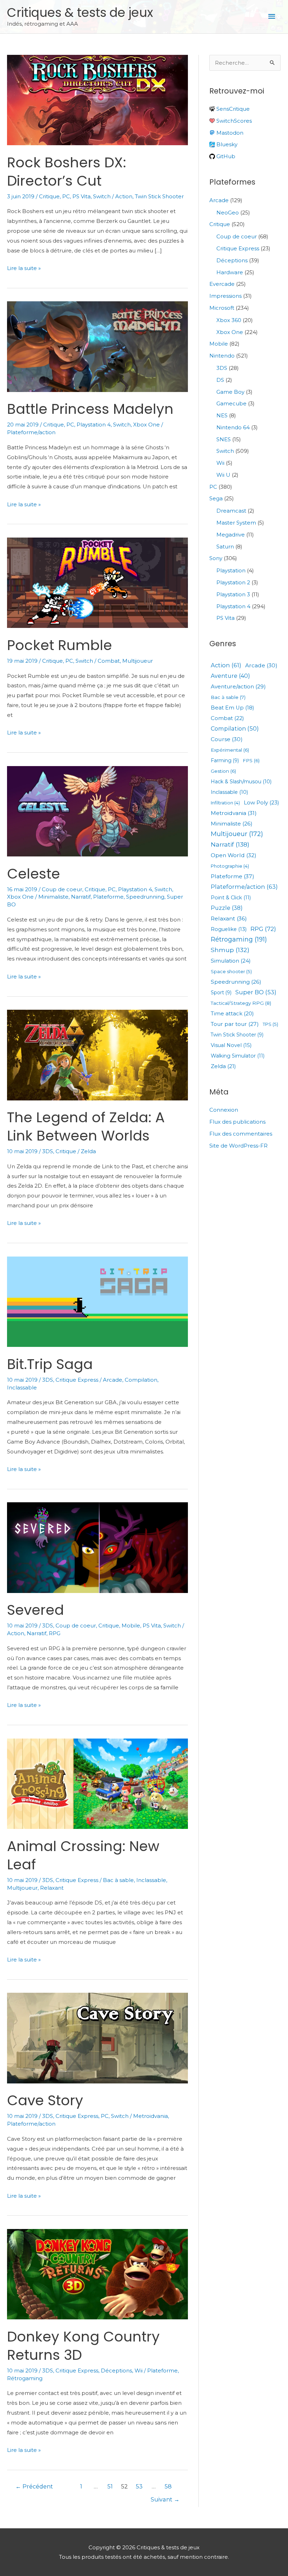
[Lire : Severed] (97, 1547)
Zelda (88, 1151)
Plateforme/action (31, 432)
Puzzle (227, 908)
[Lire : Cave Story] (97, 2038)
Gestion (223, 771)
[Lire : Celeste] (97, 811)
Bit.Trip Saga (50, 1364)
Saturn (225, 547)
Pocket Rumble (60, 645)
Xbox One (146, 425)
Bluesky (226, 144)
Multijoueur (138, 661)
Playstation (231, 570)
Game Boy (230, 392)
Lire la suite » (24, 269)
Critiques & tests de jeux (80, 12)
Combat (109, 661)
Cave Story (45, 2100)
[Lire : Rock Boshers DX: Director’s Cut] (97, 99)
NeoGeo (228, 213)
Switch (102, 196)
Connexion (224, 1110)
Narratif (81, 897)
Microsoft (222, 308)
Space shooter (231, 972)
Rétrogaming (25, 2378)
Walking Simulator (238, 1056)
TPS (270, 1024)
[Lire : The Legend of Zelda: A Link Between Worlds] (97, 1055)
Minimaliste (53, 897)
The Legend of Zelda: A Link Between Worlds (86, 1126)
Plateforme (108, 897)
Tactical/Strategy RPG (241, 1003)
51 (110, 2487)
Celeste (34, 874)
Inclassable (22, 1387)
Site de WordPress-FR (238, 1146)
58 (168, 2487)
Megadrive (231, 535)
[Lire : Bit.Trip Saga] (97, 1301)
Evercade (222, 284)
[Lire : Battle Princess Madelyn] (97, 346)
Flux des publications (237, 1122)
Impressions (225, 296)
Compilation (141, 1380)
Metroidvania (150, 2116)
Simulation (231, 961)
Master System (236, 523)
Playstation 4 (94, 425)
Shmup (230, 950)
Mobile (131, 1626)
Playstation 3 (233, 594)
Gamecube (231, 403)
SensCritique (232, 109)
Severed (35, 1610)
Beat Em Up (232, 708)
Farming (225, 761)
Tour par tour (235, 1024)
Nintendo (222, 356)
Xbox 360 (229, 320)
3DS (48, 1151)
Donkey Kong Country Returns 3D (83, 2346)
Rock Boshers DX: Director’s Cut (67, 172)
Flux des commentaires (241, 1134)
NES (222, 415)
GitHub (225, 156)
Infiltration (225, 803)
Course (227, 739)
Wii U (223, 475)
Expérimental (230, 750)
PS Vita (81, 196)
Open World (234, 855)
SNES (224, 439)
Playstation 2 (233, 582)
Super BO (256, 992)
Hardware (230, 272)
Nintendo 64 (233, 427)
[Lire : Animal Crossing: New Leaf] (97, 1783)
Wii (139, 2371)
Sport (221, 993)
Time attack (232, 1014)
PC (66, 196)
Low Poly (261, 802)
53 (139, 2487)
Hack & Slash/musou (241, 782)
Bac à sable (118, 1880)
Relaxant (52, 1888)
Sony (216, 558)
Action (124, 196)
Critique (49, 196)
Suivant (165, 2500)
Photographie (230, 866)
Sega (216, 498)
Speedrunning (145, 897)
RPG (55, 1633)
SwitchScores (233, 121)
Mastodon (229, 133)
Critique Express (77, 1380)
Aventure (230, 676)
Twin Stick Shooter (159, 196)
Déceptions (116, 2371)
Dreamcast (231, 511)
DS (220, 380)
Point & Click (231, 898)
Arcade (113, 1380)
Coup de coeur (62, 889)
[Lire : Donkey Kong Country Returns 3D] (97, 2274)
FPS (251, 761)
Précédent (34, 2487)
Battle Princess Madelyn (90, 409)
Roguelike (229, 929)
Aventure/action (238, 686)
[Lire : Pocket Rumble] (97, 582)
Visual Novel (231, 1045)
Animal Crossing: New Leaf (83, 1855)
